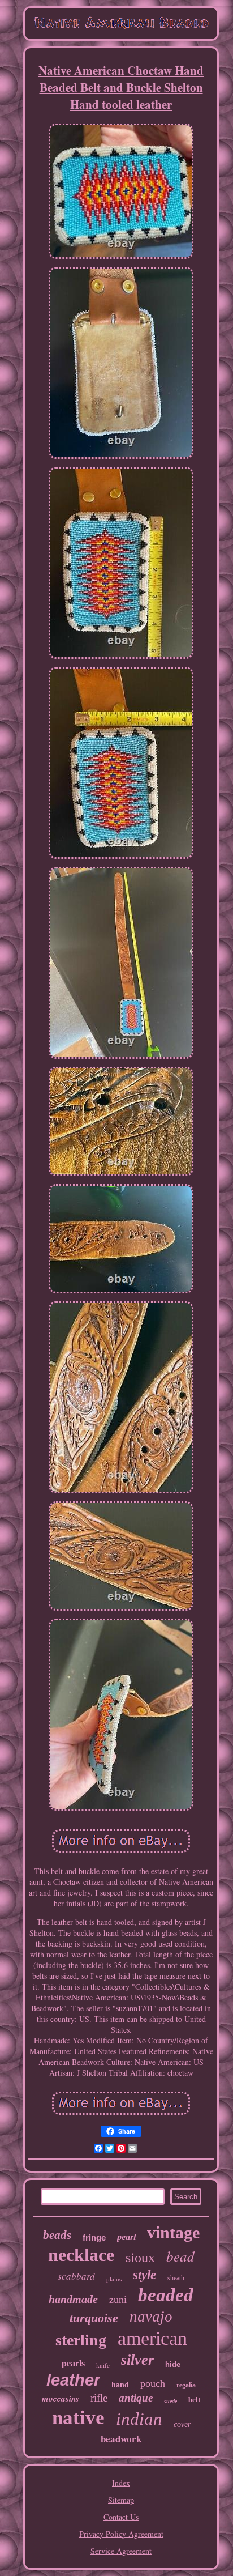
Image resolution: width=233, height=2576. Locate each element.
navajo (151, 2317)
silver (137, 2360)
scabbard (76, 2276)
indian (139, 2419)
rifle (99, 2398)
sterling (81, 2340)
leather (73, 2380)
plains (114, 2279)
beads (57, 2235)
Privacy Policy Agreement (121, 2534)
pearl (126, 2237)
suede (171, 2401)
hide (173, 2364)
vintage (173, 2232)
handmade (73, 2299)
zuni (118, 2300)
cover (182, 2424)
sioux (140, 2258)
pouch (153, 2383)
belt (194, 2400)
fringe (94, 2237)
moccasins (61, 2398)
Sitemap (121, 2500)
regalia (186, 2385)
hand (120, 2385)
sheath (176, 2278)
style (144, 2275)
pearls (73, 2363)
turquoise (94, 2318)
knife (103, 2365)
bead (180, 2256)
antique (136, 2398)
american (152, 2338)
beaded (166, 2295)
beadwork (121, 2439)
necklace (81, 2255)
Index (121, 2483)
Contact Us (121, 2517)
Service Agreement (121, 2551)
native (78, 2418)
